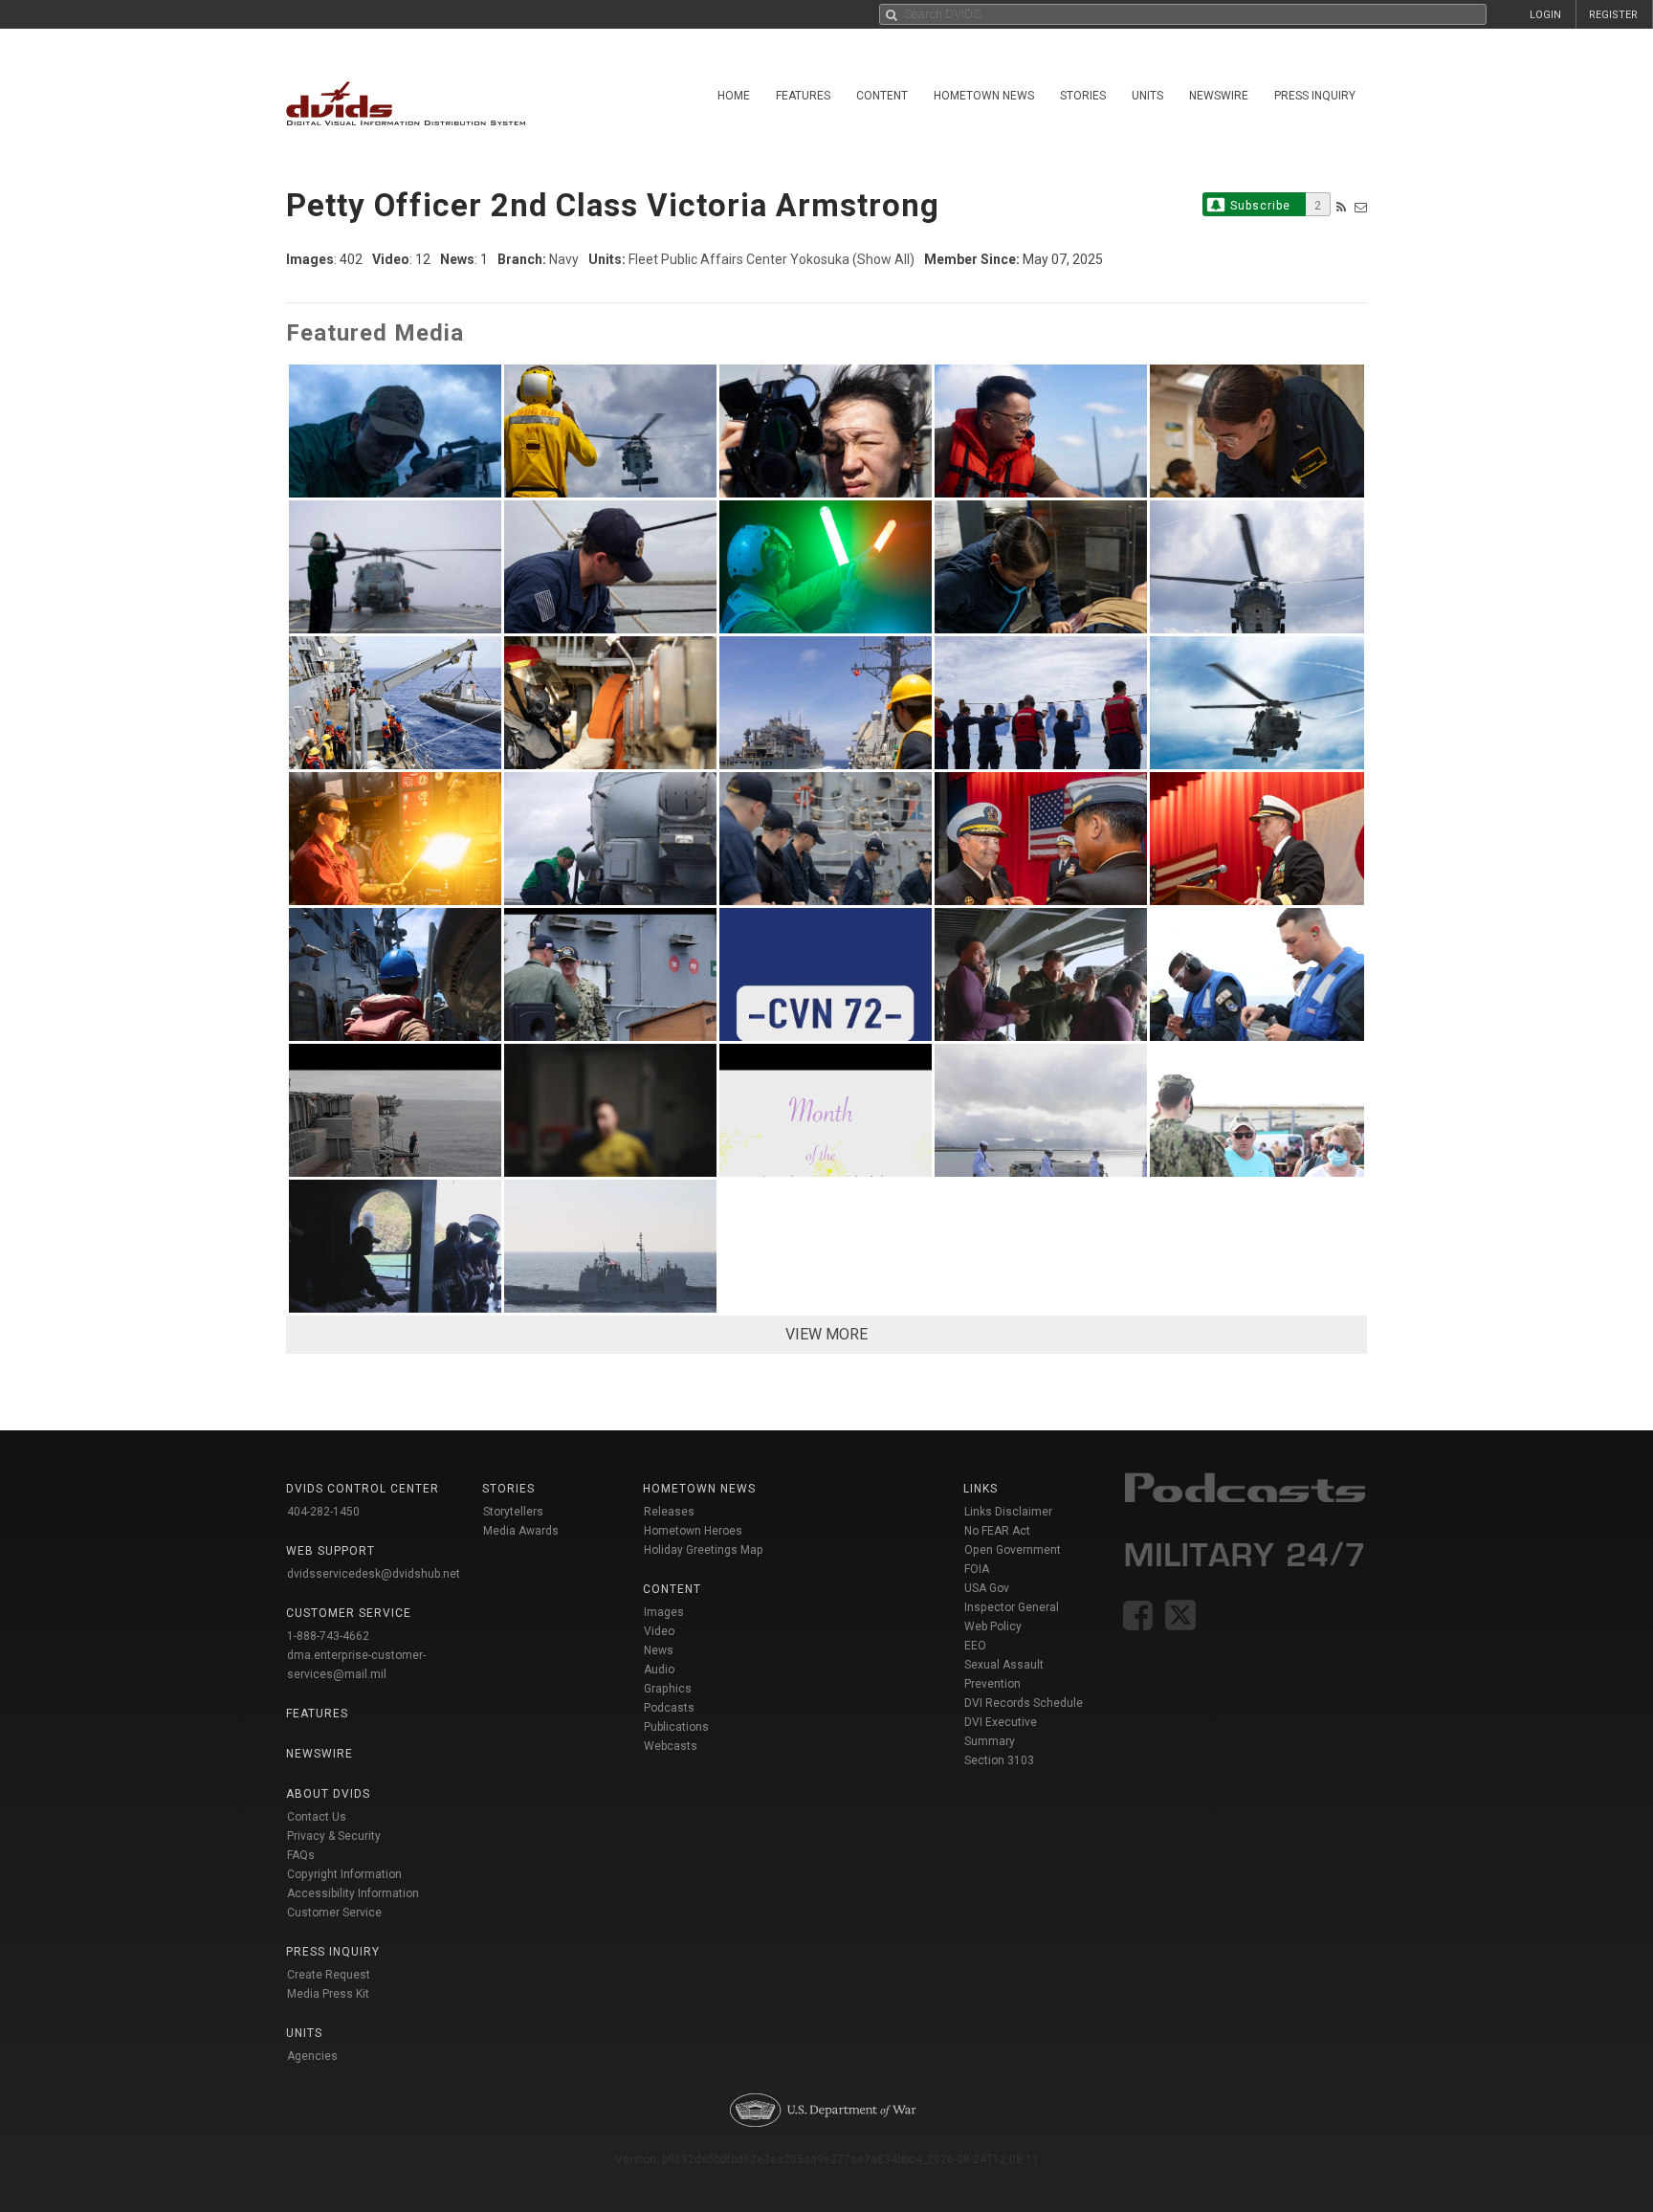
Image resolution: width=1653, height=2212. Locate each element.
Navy (564, 259)
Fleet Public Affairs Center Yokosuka (739, 259)
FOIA (977, 1569)
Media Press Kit (328, 1994)
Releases (669, 1512)
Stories (1083, 96)
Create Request (329, 1975)
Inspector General (1012, 1607)
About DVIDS (328, 1794)
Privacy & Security (334, 1836)
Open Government (1013, 1550)
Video (659, 1631)
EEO (975, 1646)
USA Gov (987, 1588)
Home (734, 96)
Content (882, 96)
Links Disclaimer (1008, 1512)
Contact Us (317, 1817)
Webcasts (671, 1746)
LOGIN (1545, 15)
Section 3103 (999, 1760)
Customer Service (334, 1913)
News (659, 1650)
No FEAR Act (997, 1531)
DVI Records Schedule (1024, 1703)
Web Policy (993, 1626)
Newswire (1219, 96)
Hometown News (984, 96)
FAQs (301, 1855)
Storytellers (513, 1512)
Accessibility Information (353, 1893)
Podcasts (669, 1708)
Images (664, 1612)
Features (803, 96)
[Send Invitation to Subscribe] (1361, 207)
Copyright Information (344, 1874)
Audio (659, 1670)
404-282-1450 (323, 1512)
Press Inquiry (1315, 96)
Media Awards (521, 1531)
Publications (676, 1727)
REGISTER (1613, 15)
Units (1147, 96)
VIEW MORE (826, 1334)
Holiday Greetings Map (704, 1550)
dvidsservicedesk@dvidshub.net (374, 1574)
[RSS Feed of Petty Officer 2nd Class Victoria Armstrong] (1341, 207)
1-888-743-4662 (328, 1636)
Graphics (668, 1689)
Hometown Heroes (693, 1531)
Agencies (312, 2056)
